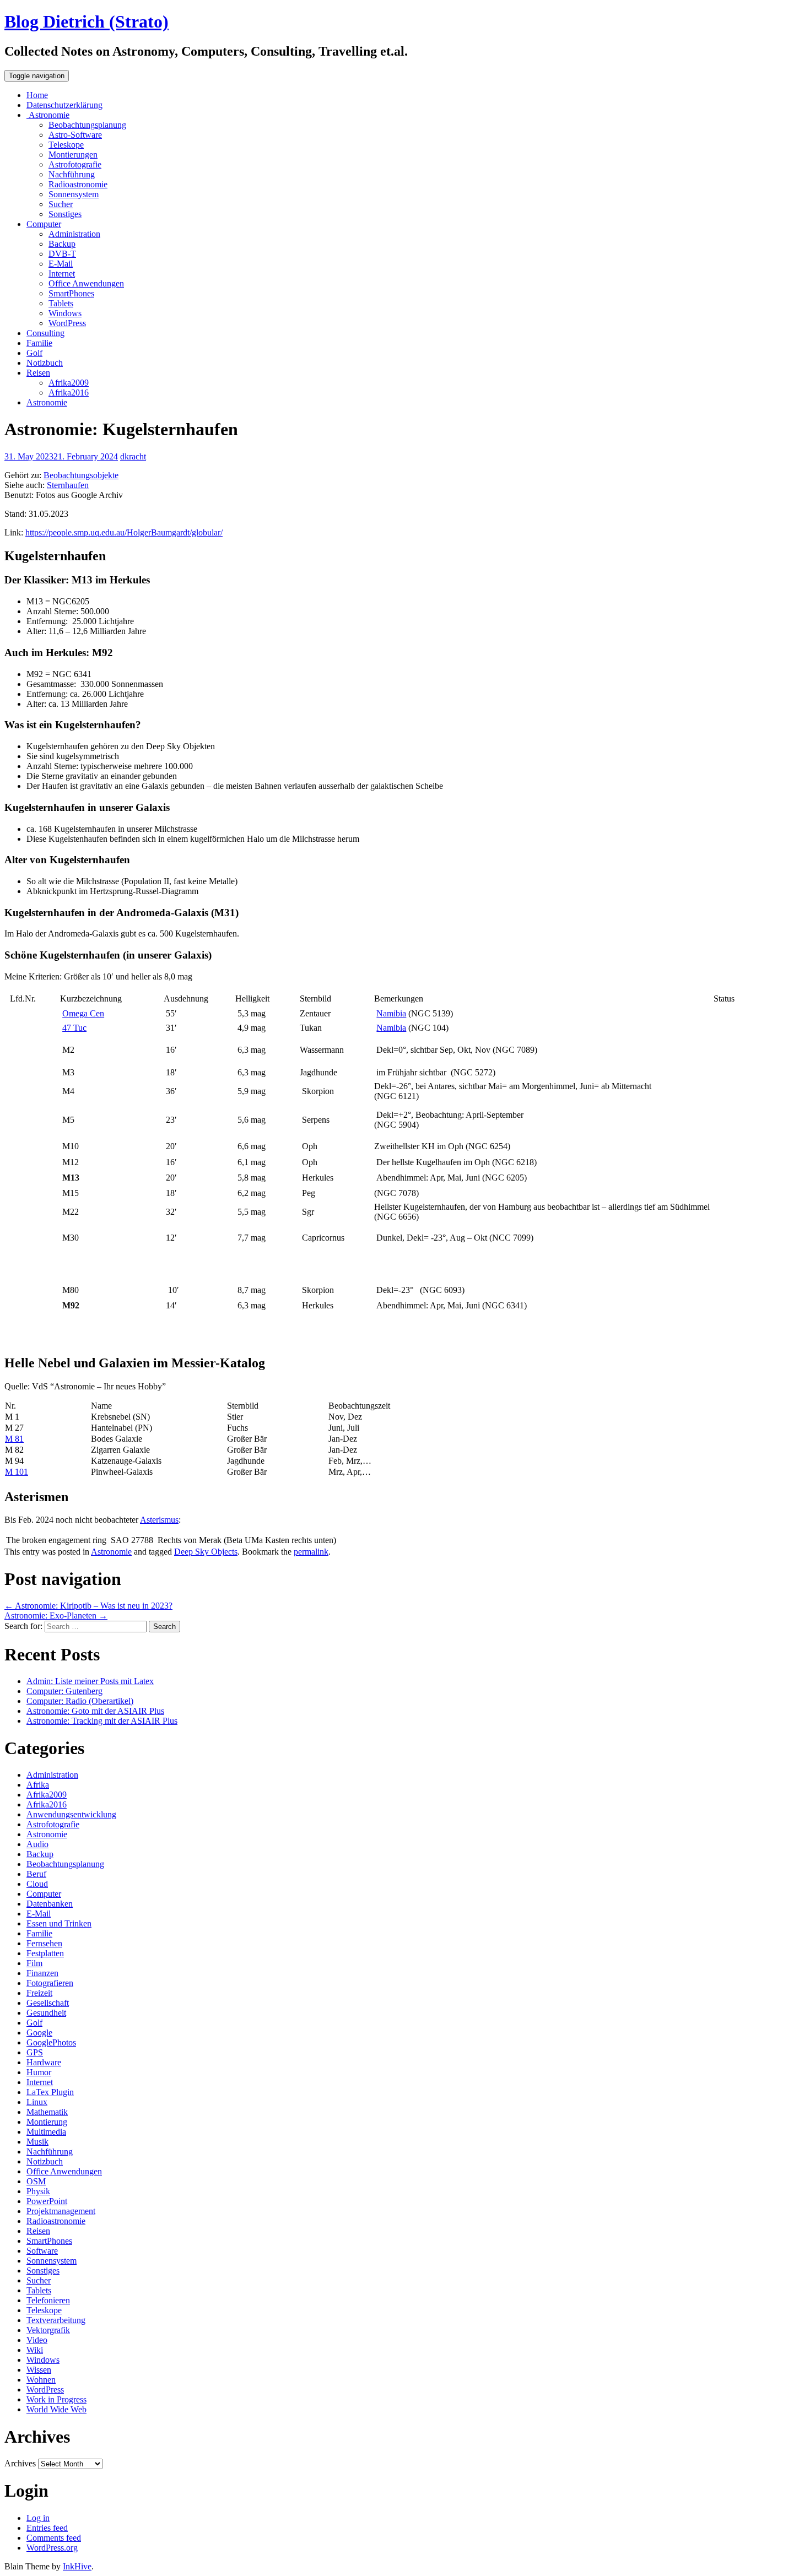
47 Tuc (74, 1028)
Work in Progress (56, 2399)
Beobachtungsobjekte (81, 475)
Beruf (36, 1874)
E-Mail (61, 264)
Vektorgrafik (48, 2330)
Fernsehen (44, 1943)
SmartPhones (71, 293)
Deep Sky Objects (206, 1552)
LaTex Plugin (50, 2092)
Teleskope (66, 145)
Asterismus (159, 1520)
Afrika (38, 1785)
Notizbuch (45, 363)
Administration (74, 234)
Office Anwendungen (86, 283)
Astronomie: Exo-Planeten (56, 1616)
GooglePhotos (51, 2042)
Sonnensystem (74, 194)
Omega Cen (83, 1013)
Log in (38, 2518)
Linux (37, 2102)
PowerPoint (47, 2201)
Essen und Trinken (59, 1923)
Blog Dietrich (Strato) (87, 21)
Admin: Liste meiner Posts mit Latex (90, 1681)
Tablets (61, 303)
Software (42, 2251)
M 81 (14, 1439)
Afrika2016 (69, 393)
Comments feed (54, 2538)
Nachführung (72, 174)
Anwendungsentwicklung (71, 1814)
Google (39, 2033)
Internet (62, 274)
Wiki (35, 2350)
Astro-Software (75, 135)
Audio (37, 1844)
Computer (44, 224)
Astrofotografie (75, 164)
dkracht (133, 456)
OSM (36, 2181)
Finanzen (42, 1973)
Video (37, 2340)
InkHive (77, 2566)
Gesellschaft (48, 2003)
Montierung (47, 2122)
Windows (65, 313)
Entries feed (47, 2528)
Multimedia (46, 2132)
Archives (20, 2463)
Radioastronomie (78, 184)
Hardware (44, 2062)
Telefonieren (48, 2300)
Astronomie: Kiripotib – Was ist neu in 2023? (88, 1606)
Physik (38, 2191)
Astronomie (48, 115)
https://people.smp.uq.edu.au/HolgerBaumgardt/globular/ (124, 532)
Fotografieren (50, 1983)
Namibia (391, 1013)
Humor (39, 2072)
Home (37, 95)
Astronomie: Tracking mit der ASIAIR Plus (102, 1721)
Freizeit (39, 1993)
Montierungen (73, 155)
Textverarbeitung (56, 2320)
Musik (37, 2142)
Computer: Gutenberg (64, 1691)
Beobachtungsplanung (87, 125)
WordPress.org (52, 2548)
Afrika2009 (69, 383)
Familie (39, 343)
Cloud (37, 1884)
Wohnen (41, 2380)
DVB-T (62, 254)
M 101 (17, 1472)
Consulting (45, 333)
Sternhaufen (68, 485)
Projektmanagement (61, 2211)
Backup (62, 244)
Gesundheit (46, 2013)
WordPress (67, 323)
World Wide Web (56, 2409)
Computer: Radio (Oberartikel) (80, 1701)
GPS (35, 2052)
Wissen (39, 2370)
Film (34, 1963)
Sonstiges (65, 214)
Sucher (61, 204)
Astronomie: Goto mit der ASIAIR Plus (95, 1711)
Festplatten (45, 1953)
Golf (34, 353)
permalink (311, 1552)
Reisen (38, 373)
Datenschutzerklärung (64, 105)
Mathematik (47, 2112)
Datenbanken (50, 1904)
